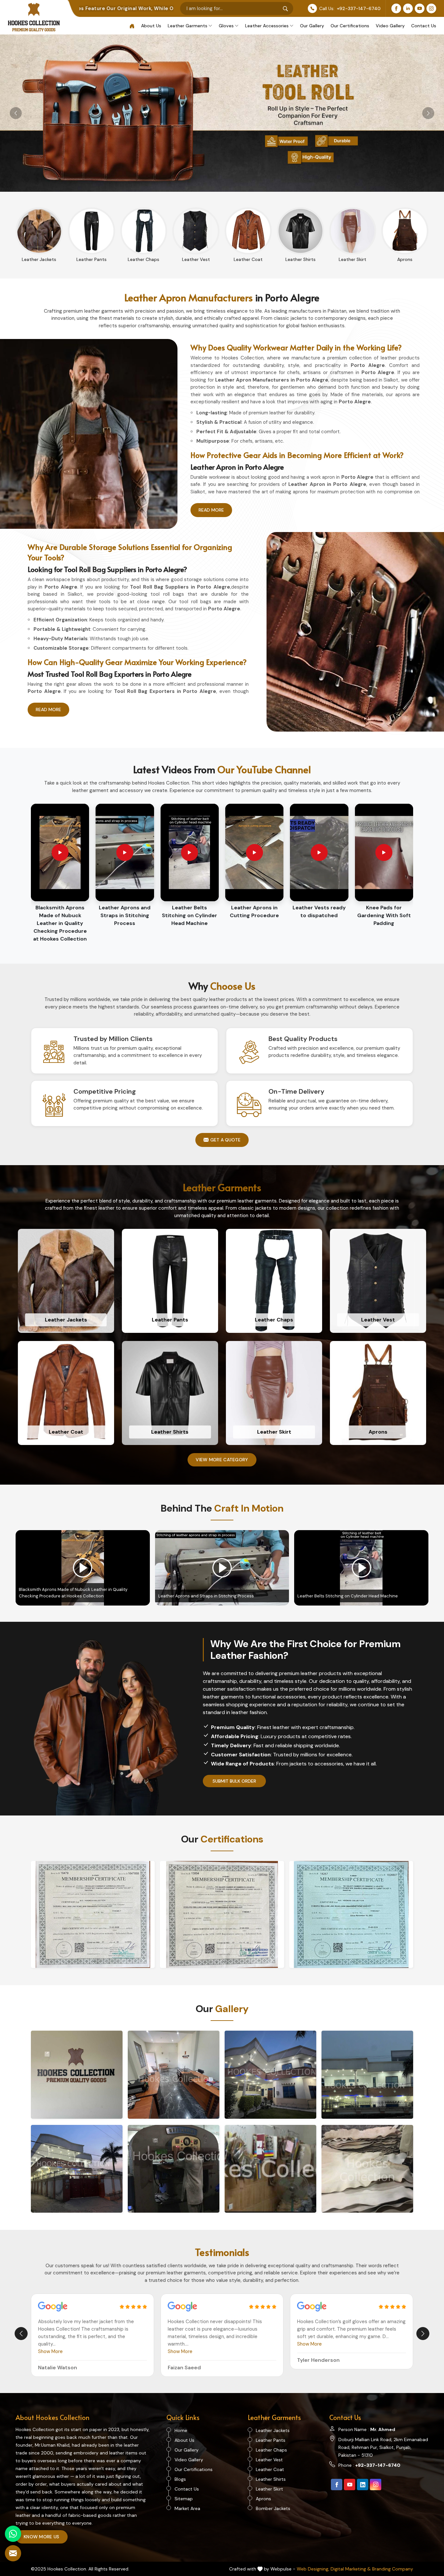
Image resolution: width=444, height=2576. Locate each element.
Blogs (180, 2479)
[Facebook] (396, 8)
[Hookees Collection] (77, 2075)
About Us (151, 26)
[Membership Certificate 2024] (93, 1915)
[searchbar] (285, 8)
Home (181, 2430)
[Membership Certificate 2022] (351, 1915)
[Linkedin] (408, 8)
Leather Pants (271, 2440)
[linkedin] (363, 2485)
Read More (211, 510)
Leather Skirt (269, 2489)
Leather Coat (270, 2469)
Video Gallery (390, 26)
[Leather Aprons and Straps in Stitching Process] (222, 1568)
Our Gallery (312, 26)
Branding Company (393, 2569)
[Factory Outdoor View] (77, 2169)
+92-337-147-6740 (359, 8)
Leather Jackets (273, 2430)
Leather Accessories (267, 26)
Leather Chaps (271, 2450)
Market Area (187, 2508)
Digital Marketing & (351, 2569)
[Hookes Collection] (34, 17)
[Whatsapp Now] (13, 2534)
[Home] (132, 26)
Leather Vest (269, 2460)
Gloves (226, 26)
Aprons (263, 2499)
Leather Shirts (271, 2479)
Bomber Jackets (273, 2508)
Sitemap (184, 2499)
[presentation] (21, 2334)
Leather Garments (188, 26)
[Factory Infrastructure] (367, 2075)
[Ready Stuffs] (270, 2169)
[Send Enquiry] (13, 2553)
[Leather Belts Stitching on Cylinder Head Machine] (361, 1568)
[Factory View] (270, 2075)
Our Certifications (350, 26)
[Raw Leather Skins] (367, 2169)
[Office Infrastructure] (174, 2075)
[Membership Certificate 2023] (222, 1915)
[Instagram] (431, 8)
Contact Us (424, 26)
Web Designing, (313, 2569)
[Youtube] (420, 8)
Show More (50, 2351)
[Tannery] (174, 2169)
